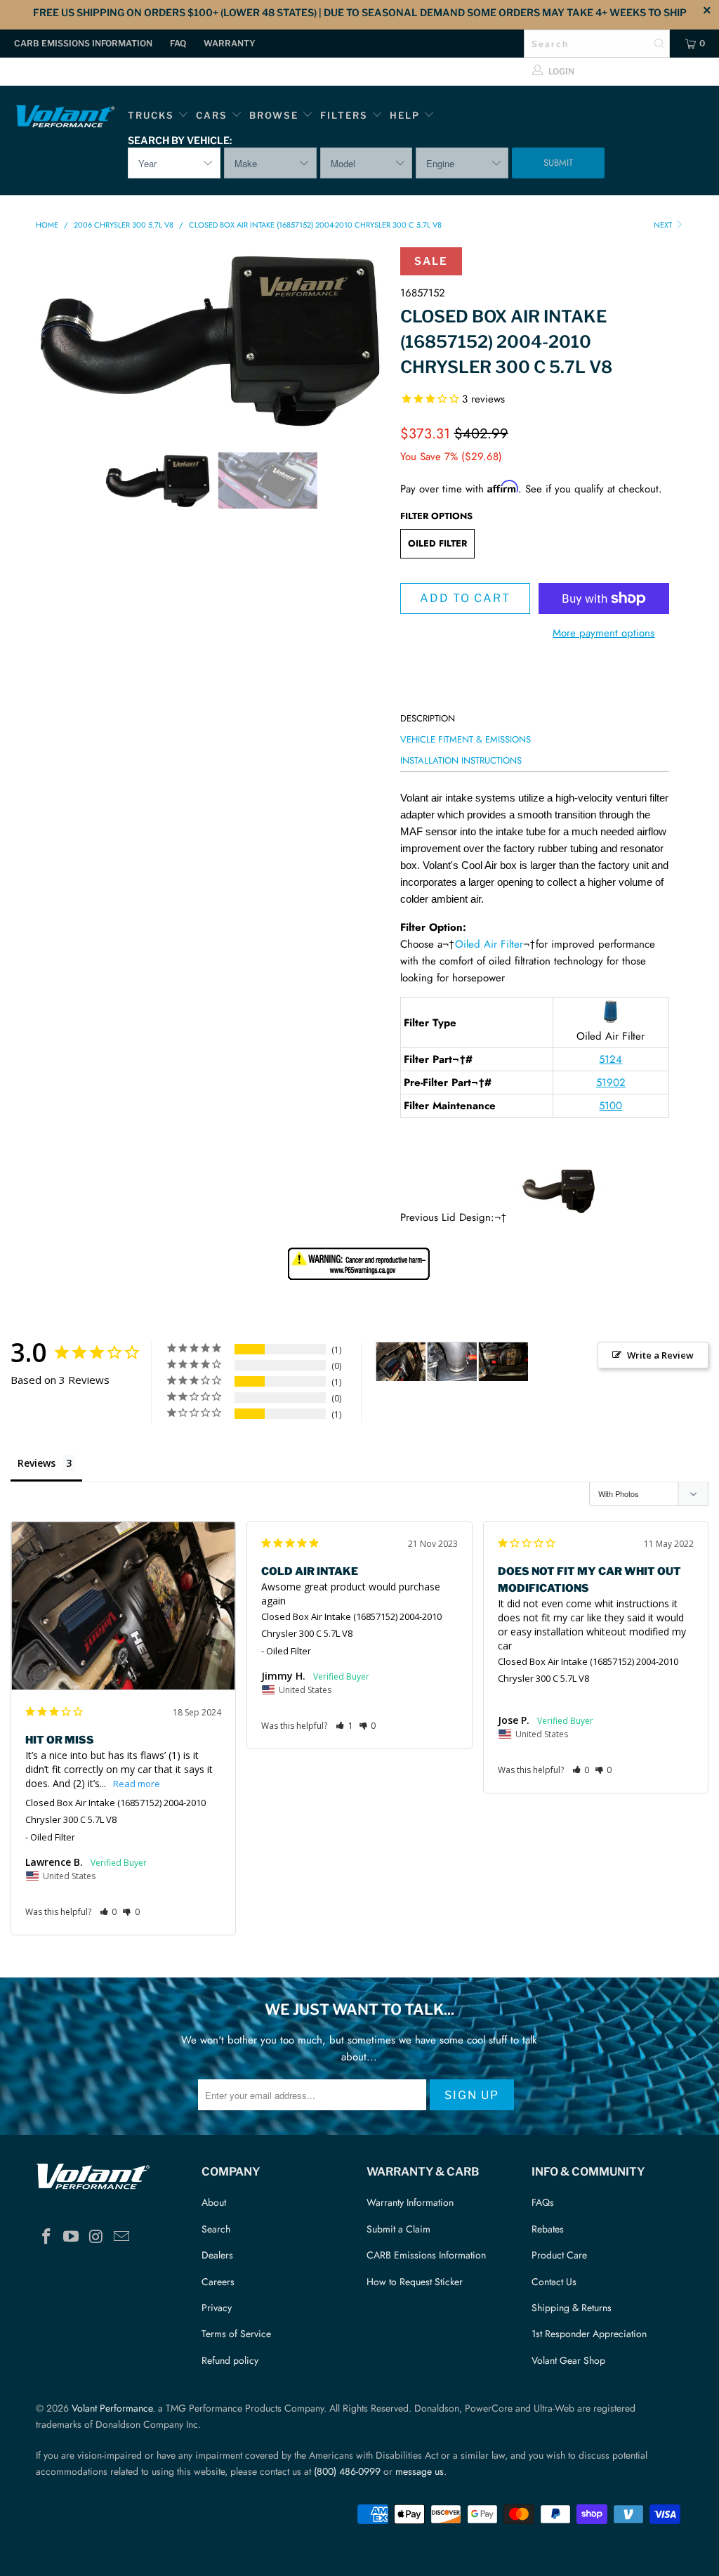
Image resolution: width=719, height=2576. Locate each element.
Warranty (230, 43)
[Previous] (54, 339)
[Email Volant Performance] (121, 2237)
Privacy (217, 2308)
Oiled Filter (437, 543)
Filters (346, 115)
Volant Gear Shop (568, 2360)
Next (664, 225)
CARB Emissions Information (83, 43)
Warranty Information (410, 2202)
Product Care (559, 2255)
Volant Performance (112, 2408)
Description (428, 718)
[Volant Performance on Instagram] (97, 2237)
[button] (108, 1912)
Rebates (548, 2229)
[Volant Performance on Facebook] (46, 2237)
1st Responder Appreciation (589, 2334)
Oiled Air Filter (489, 944)
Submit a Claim (398, 2229)
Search (216, 2229)
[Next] (368, 339)
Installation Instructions (461, 760)
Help (405, 115)
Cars (212, 115)
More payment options (603, 633)
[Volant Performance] (65, 118)
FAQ (178, 43)
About (214, 2202)
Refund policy (230, 2360)
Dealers (217, 2255)
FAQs (543, 2202)
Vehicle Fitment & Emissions (466, 739)
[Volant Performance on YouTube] (72, 2237)
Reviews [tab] (37, 1463)
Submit (558, 163)
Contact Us (554, 2282)
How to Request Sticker (415, 2282)
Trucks (151, 115)
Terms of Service (236, 2334)
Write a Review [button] (660, 1355)
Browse (274, 115)
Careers (218, 2282)
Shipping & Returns (572, 2308)
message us (420, 2471)
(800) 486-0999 (347, 2471)
